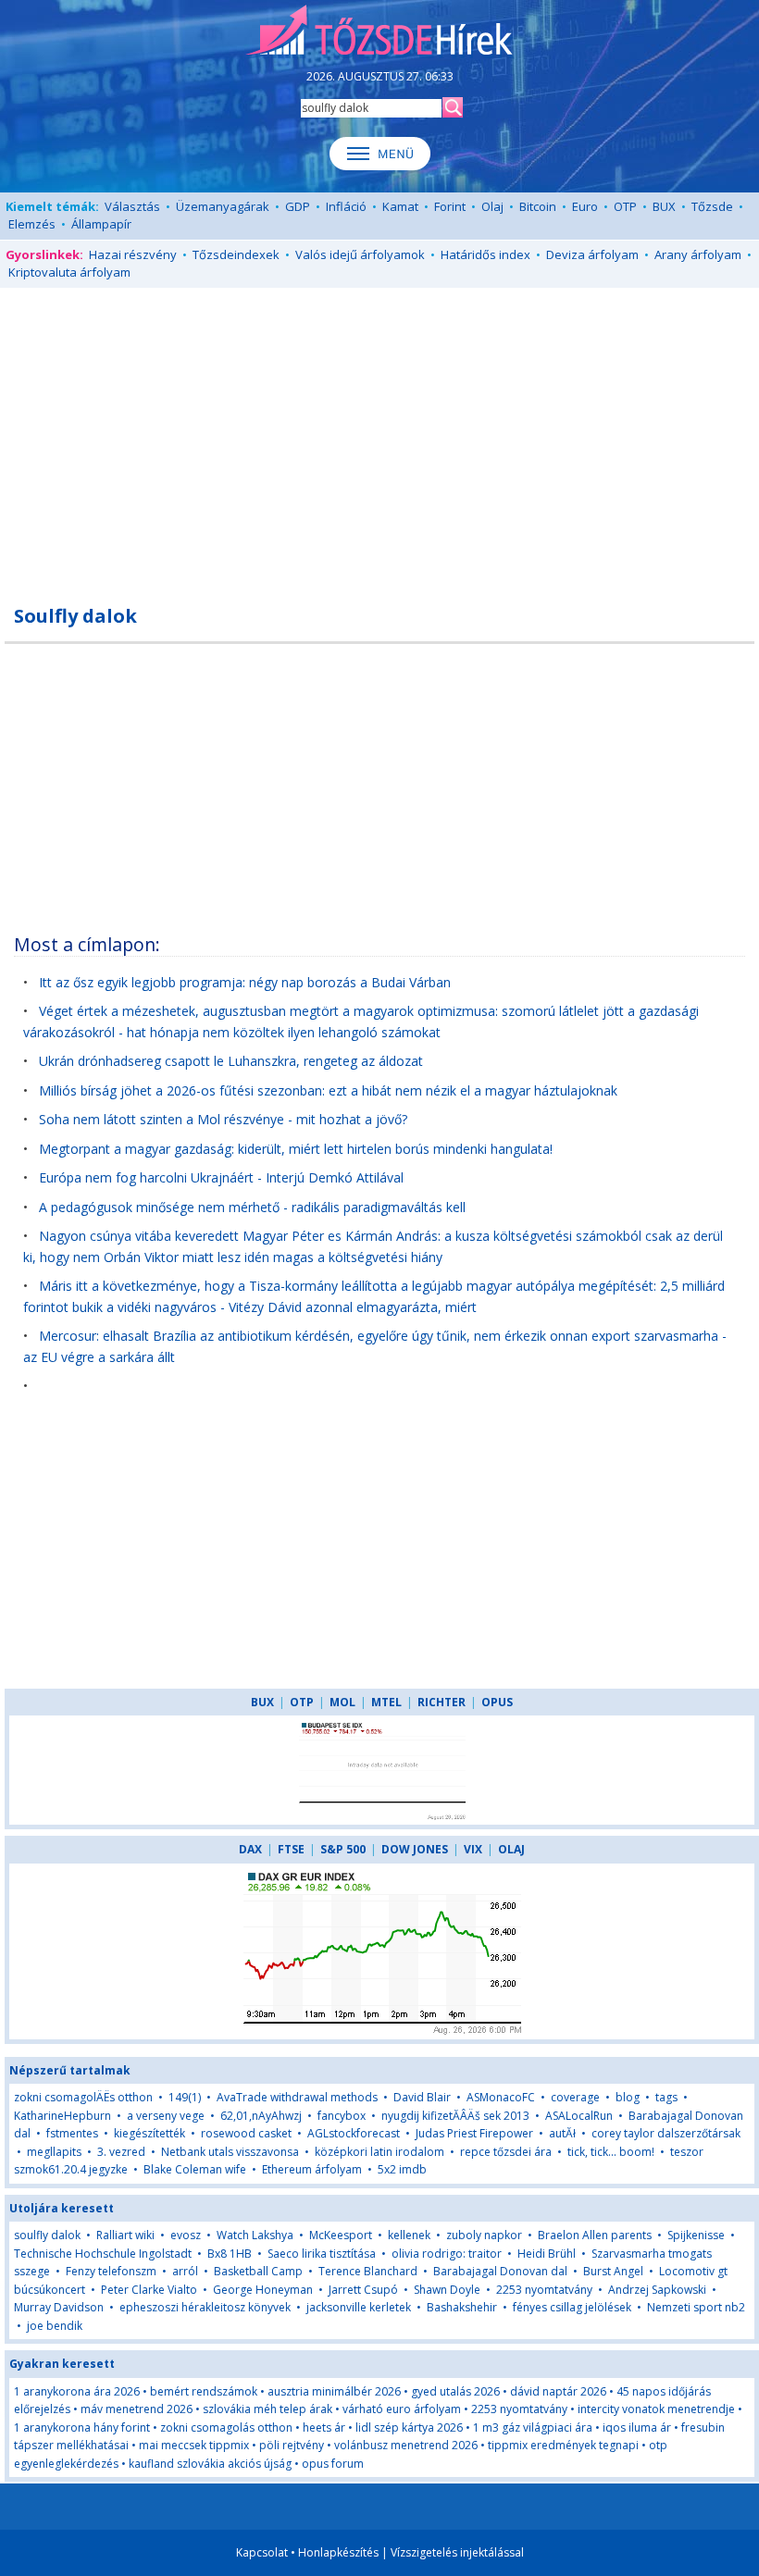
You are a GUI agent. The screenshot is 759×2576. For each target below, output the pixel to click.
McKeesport (341, 2235)
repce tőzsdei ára (506, 2152)
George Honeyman (263, 2290)
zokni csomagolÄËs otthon (83, 2097)
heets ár (324, 2427)
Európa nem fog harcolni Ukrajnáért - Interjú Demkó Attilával (221, 1177)
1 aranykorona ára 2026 (77, 2391)
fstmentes (72, 2133)
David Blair (422, 2097)
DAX (250, 1849)
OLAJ (511, 1849)
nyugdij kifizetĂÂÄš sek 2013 (455, 2116)
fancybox (342, 2116)
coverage (575, 2097)
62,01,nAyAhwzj (261, 2116)
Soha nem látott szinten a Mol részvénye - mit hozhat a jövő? (223, 1119)
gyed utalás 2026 (455, 2391)
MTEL (386, 1702)
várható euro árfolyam (402, 2409)
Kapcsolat (262, 2552)
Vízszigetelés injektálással (457, 2552)
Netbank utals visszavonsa (230, 2152)
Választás (132, 206)
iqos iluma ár (637, 2427)
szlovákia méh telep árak (268, 2409)
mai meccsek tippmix (194, 2445)
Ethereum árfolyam (312, 2169)
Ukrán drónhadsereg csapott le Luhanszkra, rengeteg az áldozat (231, 1061)
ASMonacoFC (501, 2097)
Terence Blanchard (368, 2271)
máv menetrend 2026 (137, 2409)
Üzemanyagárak (223, 206)
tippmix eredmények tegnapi (563, 2445)
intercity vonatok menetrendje (656, 2409)
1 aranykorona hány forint (82, 2427)
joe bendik (55, 2326)
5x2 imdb (402, 2169)
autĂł (562, 2133)
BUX (664, 206)
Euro (585, 206)
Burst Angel (613, 2271)
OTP (625, 206)
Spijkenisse (696, 2235)
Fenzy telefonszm (111, 2271)
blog (628, 2097)
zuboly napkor (484, 2235)
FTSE (291, 1849)
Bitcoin (538, 206)
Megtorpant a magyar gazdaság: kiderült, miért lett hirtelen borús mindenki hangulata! (296, 1149)
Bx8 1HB (230, 2254)
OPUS (497, 1702)
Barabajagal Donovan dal (500, 2271)
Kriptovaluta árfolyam (69, 272)
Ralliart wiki (125, 2235)
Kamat (400, 206)
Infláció (346, 206)
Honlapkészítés (338, 2552)
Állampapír (101, 224)
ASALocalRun (579, 2116)
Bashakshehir (462, 2307)
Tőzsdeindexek (236, 254)
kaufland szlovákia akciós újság (210, 2464)
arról (185, 2271)
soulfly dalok (47, 2235)
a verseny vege (166, 2116)
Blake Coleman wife (195, 2169)
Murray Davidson (59, 2307)
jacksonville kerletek (359, 2307)
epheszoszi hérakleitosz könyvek (205, 2307)
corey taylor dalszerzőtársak (666, 2133)
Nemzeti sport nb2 (696, 2307)
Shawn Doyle (447, 2290)
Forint (450, 206)
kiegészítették (149, 2133)
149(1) (185, 2097)
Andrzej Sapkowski (657, 2290)
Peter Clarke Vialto (149, 2290)
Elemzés (32, 224)
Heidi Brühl (547, 2254)
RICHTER (442, 1702)
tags (666, 2097)
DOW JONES (415, 1849)
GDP (298, 206)
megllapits (54, 2152)
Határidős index (485, 254)
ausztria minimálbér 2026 (334, 2391)
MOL (342, 1702)
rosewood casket (246, 2133)
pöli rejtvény (292, 2445)
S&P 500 (343, 1849)
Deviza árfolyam (592, 254)
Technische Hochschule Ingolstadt (103, 2254)
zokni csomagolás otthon (226, 2427)
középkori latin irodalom (379, 2152)
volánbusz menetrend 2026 (406, 2445)
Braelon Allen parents (595, 2235)
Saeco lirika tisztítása (322, 2254)
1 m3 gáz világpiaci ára (533, 2427)
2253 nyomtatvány (544, 2290)
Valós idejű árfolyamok (360, 254)
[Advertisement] (379, 436)
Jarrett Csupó (363, 2290)
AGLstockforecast (354, 2133)
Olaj (492, 206)
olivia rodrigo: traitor (447, 2254)
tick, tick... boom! (611, 2152)
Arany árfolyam (698, 254)
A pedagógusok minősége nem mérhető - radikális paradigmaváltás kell (252, 1207)
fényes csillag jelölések (572, 2307)
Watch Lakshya (255, 2235)
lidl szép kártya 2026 (409, 2427)
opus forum (333, 2464)
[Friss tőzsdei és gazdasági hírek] (379, 31)
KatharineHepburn (62, 2116)
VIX (473, 1849)
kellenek (409, 2235)
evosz (186, 2235)
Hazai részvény (133, 254)
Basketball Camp (258, 2271)
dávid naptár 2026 (558, 2391)
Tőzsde (712, 206)
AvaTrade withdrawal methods (297, 2097)
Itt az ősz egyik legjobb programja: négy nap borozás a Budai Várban (245, 982)
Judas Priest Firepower (474, 2133)
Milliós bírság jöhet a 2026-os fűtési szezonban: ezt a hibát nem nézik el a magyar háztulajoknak (328, 1090)
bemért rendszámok (204, 2391)
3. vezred (121, 2152)
